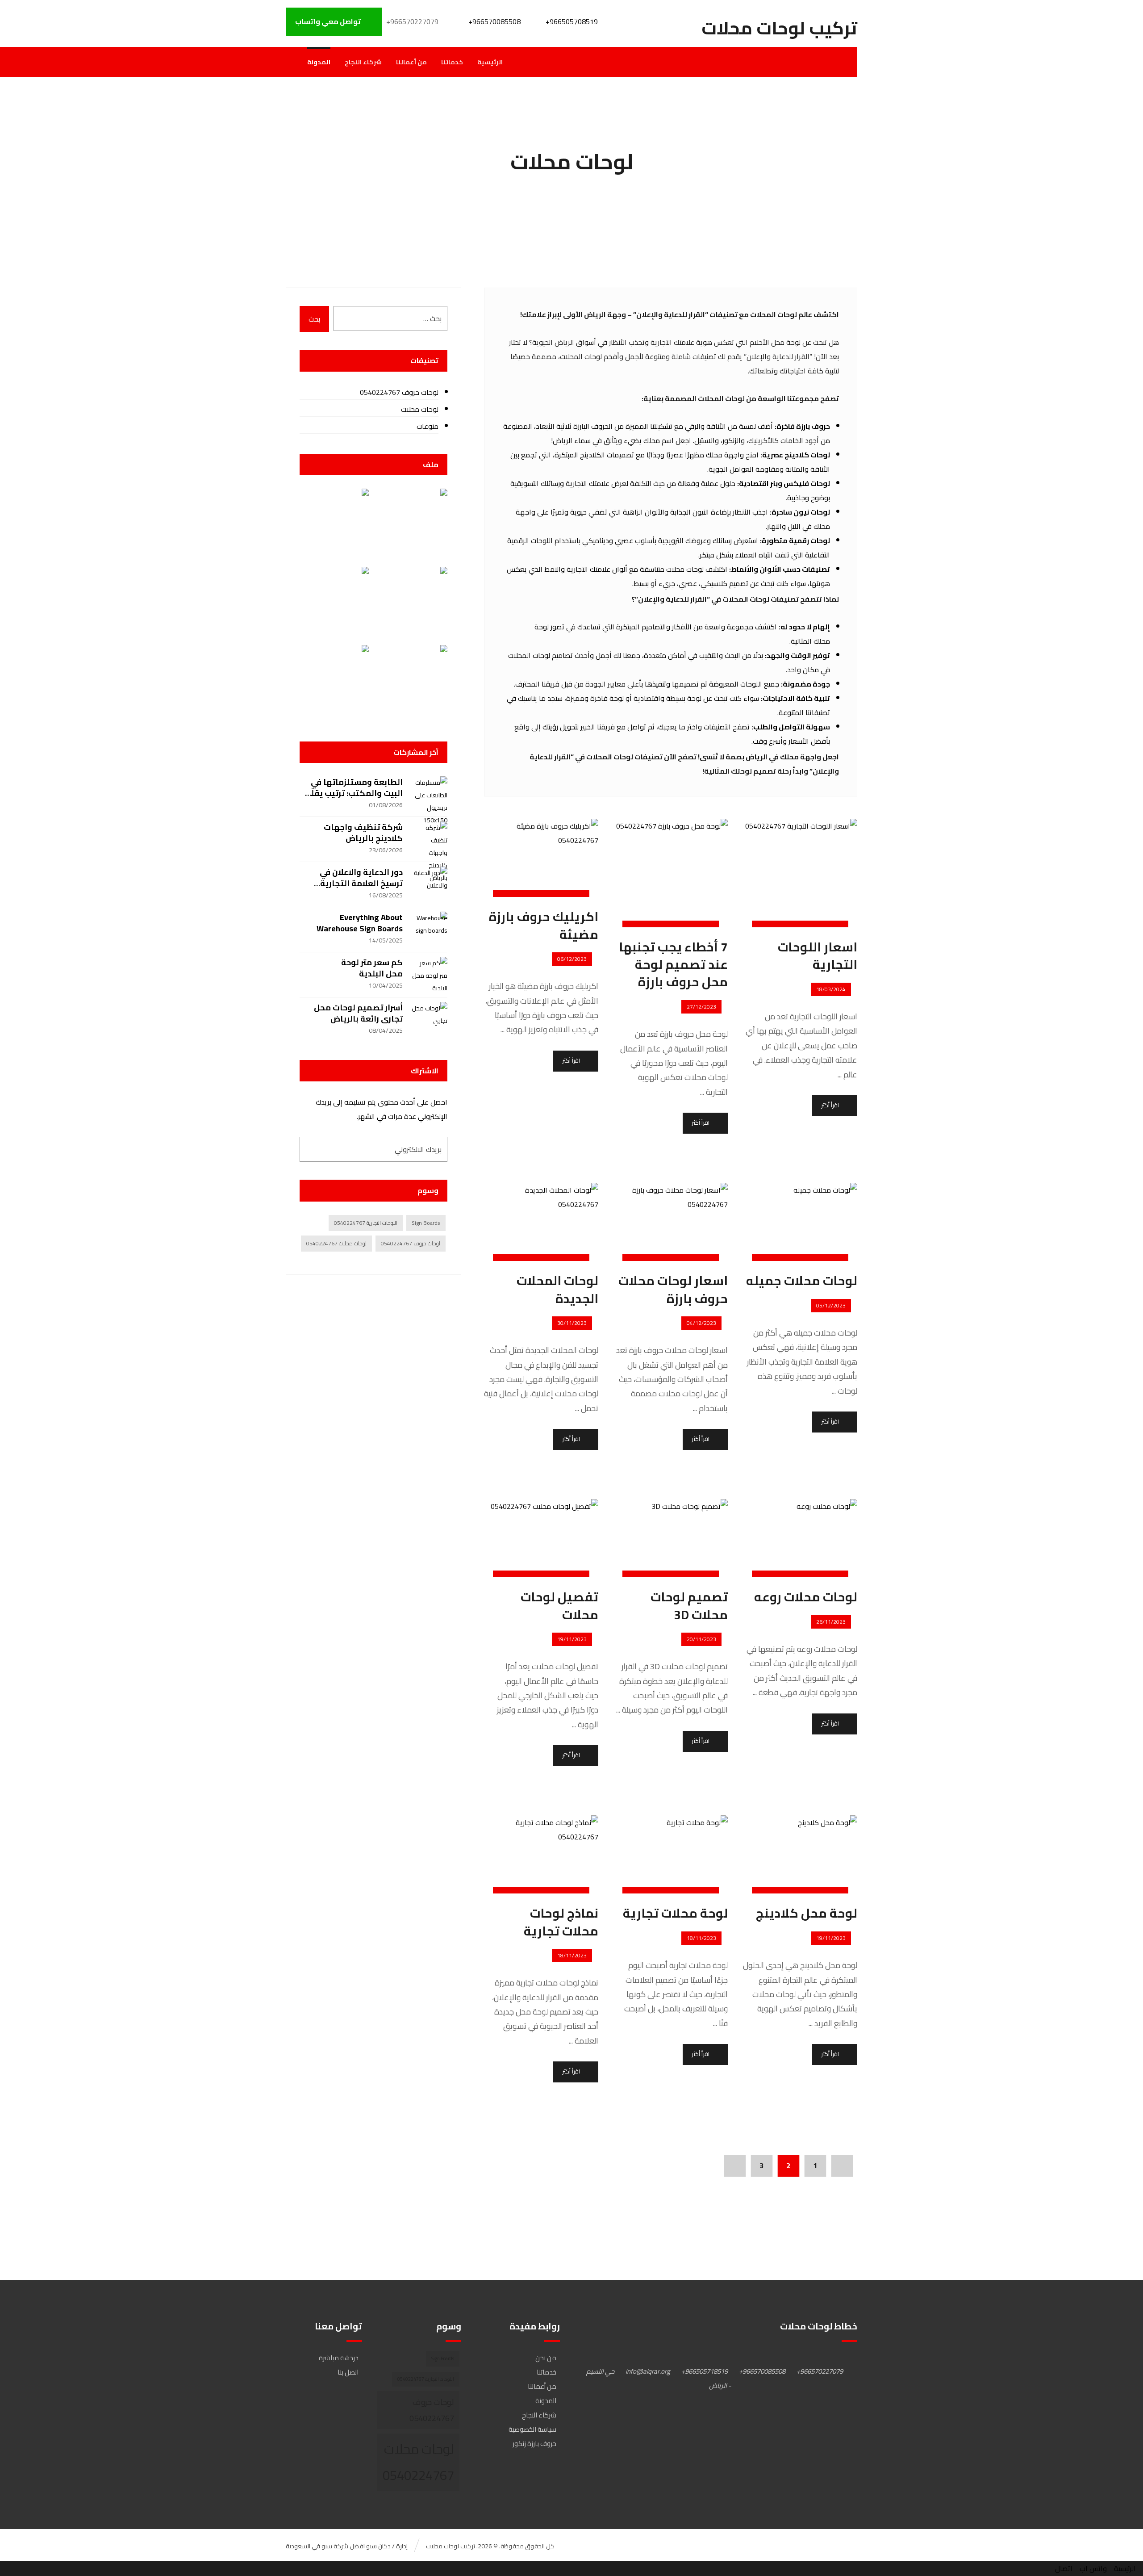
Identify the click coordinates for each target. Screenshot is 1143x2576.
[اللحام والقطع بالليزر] (334, 601)
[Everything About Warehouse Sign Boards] (430, 930)
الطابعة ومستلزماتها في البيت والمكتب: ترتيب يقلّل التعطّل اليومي (354, 793)
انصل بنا (348, 2372)
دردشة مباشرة (339, 2358)
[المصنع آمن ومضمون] (334, 680)
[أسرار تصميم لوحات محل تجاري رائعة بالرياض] (430, 1020)
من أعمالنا (542, 2386)
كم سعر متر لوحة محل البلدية (372, 968)
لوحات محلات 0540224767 (336, 1243)
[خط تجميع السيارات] (412, 523)
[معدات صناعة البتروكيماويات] (412, 680)
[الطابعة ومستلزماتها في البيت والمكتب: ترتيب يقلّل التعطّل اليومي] (430, 794)
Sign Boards (426, 1223)
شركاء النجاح (539, 2415)
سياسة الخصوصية (532, 2429)
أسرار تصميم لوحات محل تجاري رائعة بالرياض (358, 1013)
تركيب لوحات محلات (451, 2546)
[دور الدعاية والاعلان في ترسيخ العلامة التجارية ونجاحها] (430, 884)
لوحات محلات (419, 409)
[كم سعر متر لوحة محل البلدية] (430, 975)
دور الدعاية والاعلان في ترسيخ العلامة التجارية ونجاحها (361, 883)
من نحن (546, 2358)
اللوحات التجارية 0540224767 (366, 1223)
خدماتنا (546, 2372)
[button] (825, 2371)
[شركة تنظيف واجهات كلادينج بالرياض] (430, 839)
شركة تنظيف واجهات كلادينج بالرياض (363, 833)
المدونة (546, 2401)
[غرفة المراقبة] (412, 601)
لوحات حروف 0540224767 (399, 392)
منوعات (427, 426)
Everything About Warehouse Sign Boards (360, 923)
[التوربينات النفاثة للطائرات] (334, 523)
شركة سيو (335, 2546)
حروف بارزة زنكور (534, 2444)
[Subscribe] (309, 1149)
